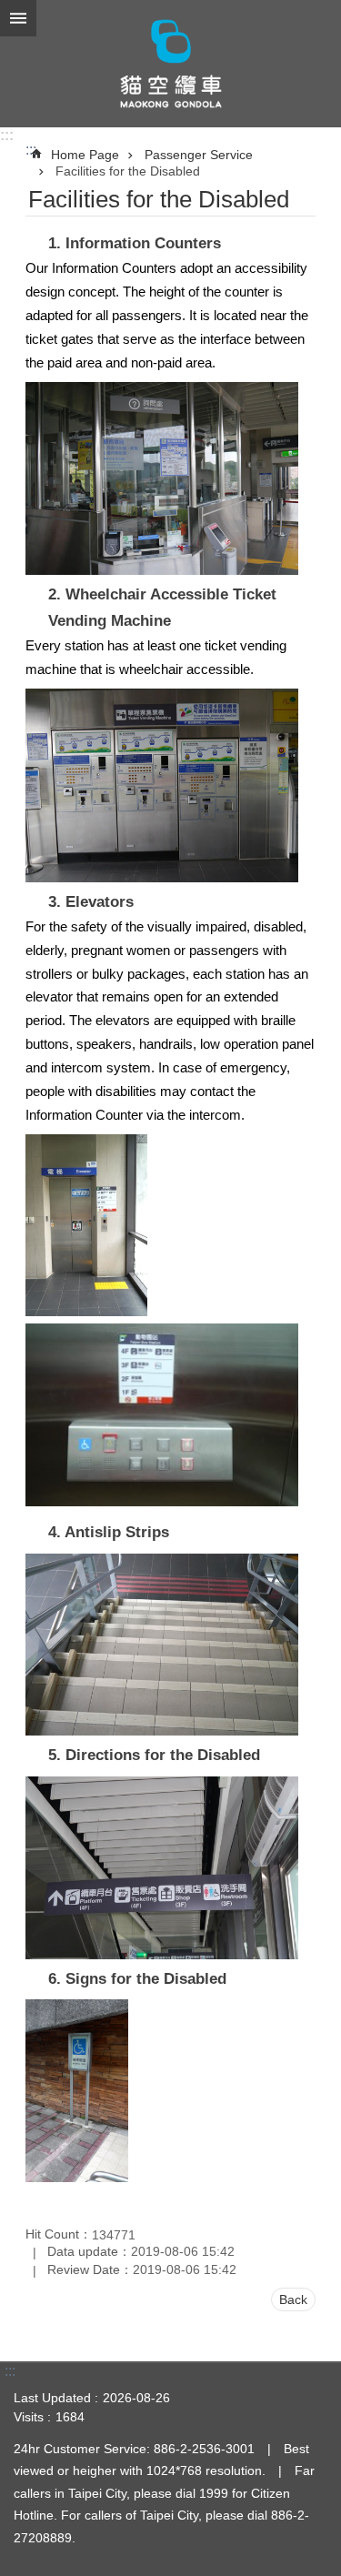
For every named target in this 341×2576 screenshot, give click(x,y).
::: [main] (31, 150)
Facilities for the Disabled (128, 171)
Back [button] (293, 2299)
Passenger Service (199, 155)
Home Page (85, 155)
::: (7, 135)
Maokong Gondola (170, 64)
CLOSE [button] (18, 18)
